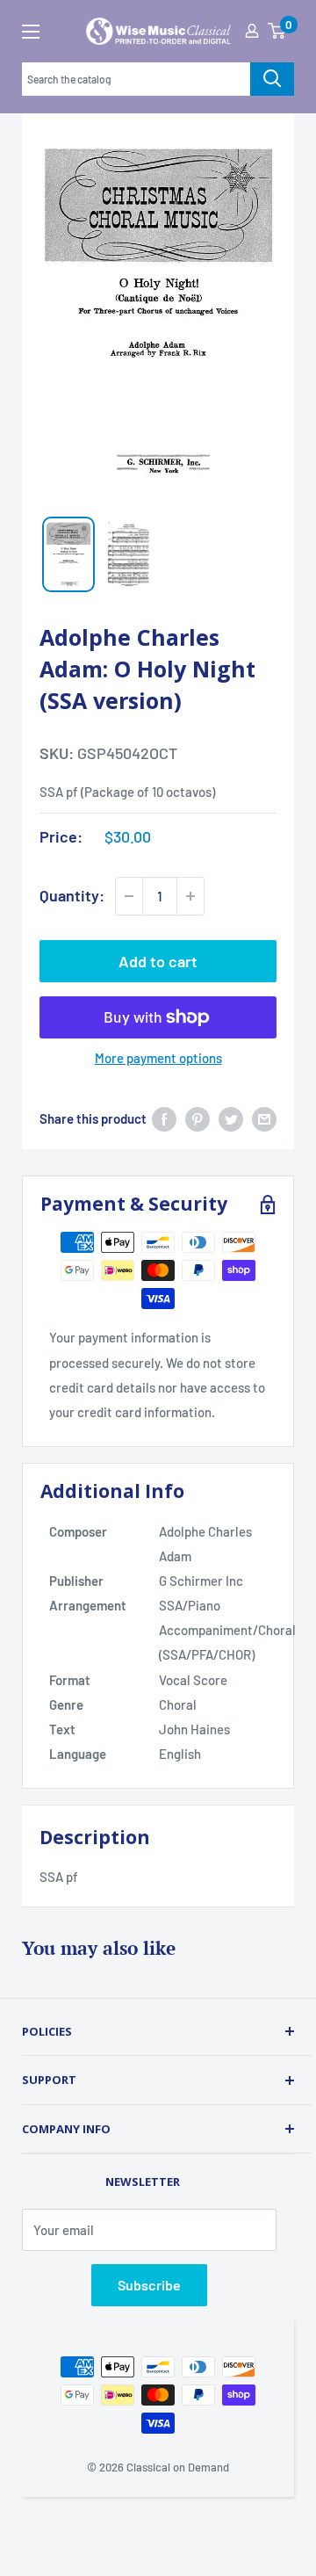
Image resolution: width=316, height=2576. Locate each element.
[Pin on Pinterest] (197, 1118)
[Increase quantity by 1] (190, 896)
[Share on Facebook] (164, 1118)
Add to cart (158, 961)
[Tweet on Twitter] (231, 1118)
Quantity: (72, 895)
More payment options (158, 1058)
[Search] (272, 79)
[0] (276, 31)
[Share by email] (264, 1118)
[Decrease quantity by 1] (129, 896)
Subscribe (149, 2285)
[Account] (252, 31)
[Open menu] (31, 32)
